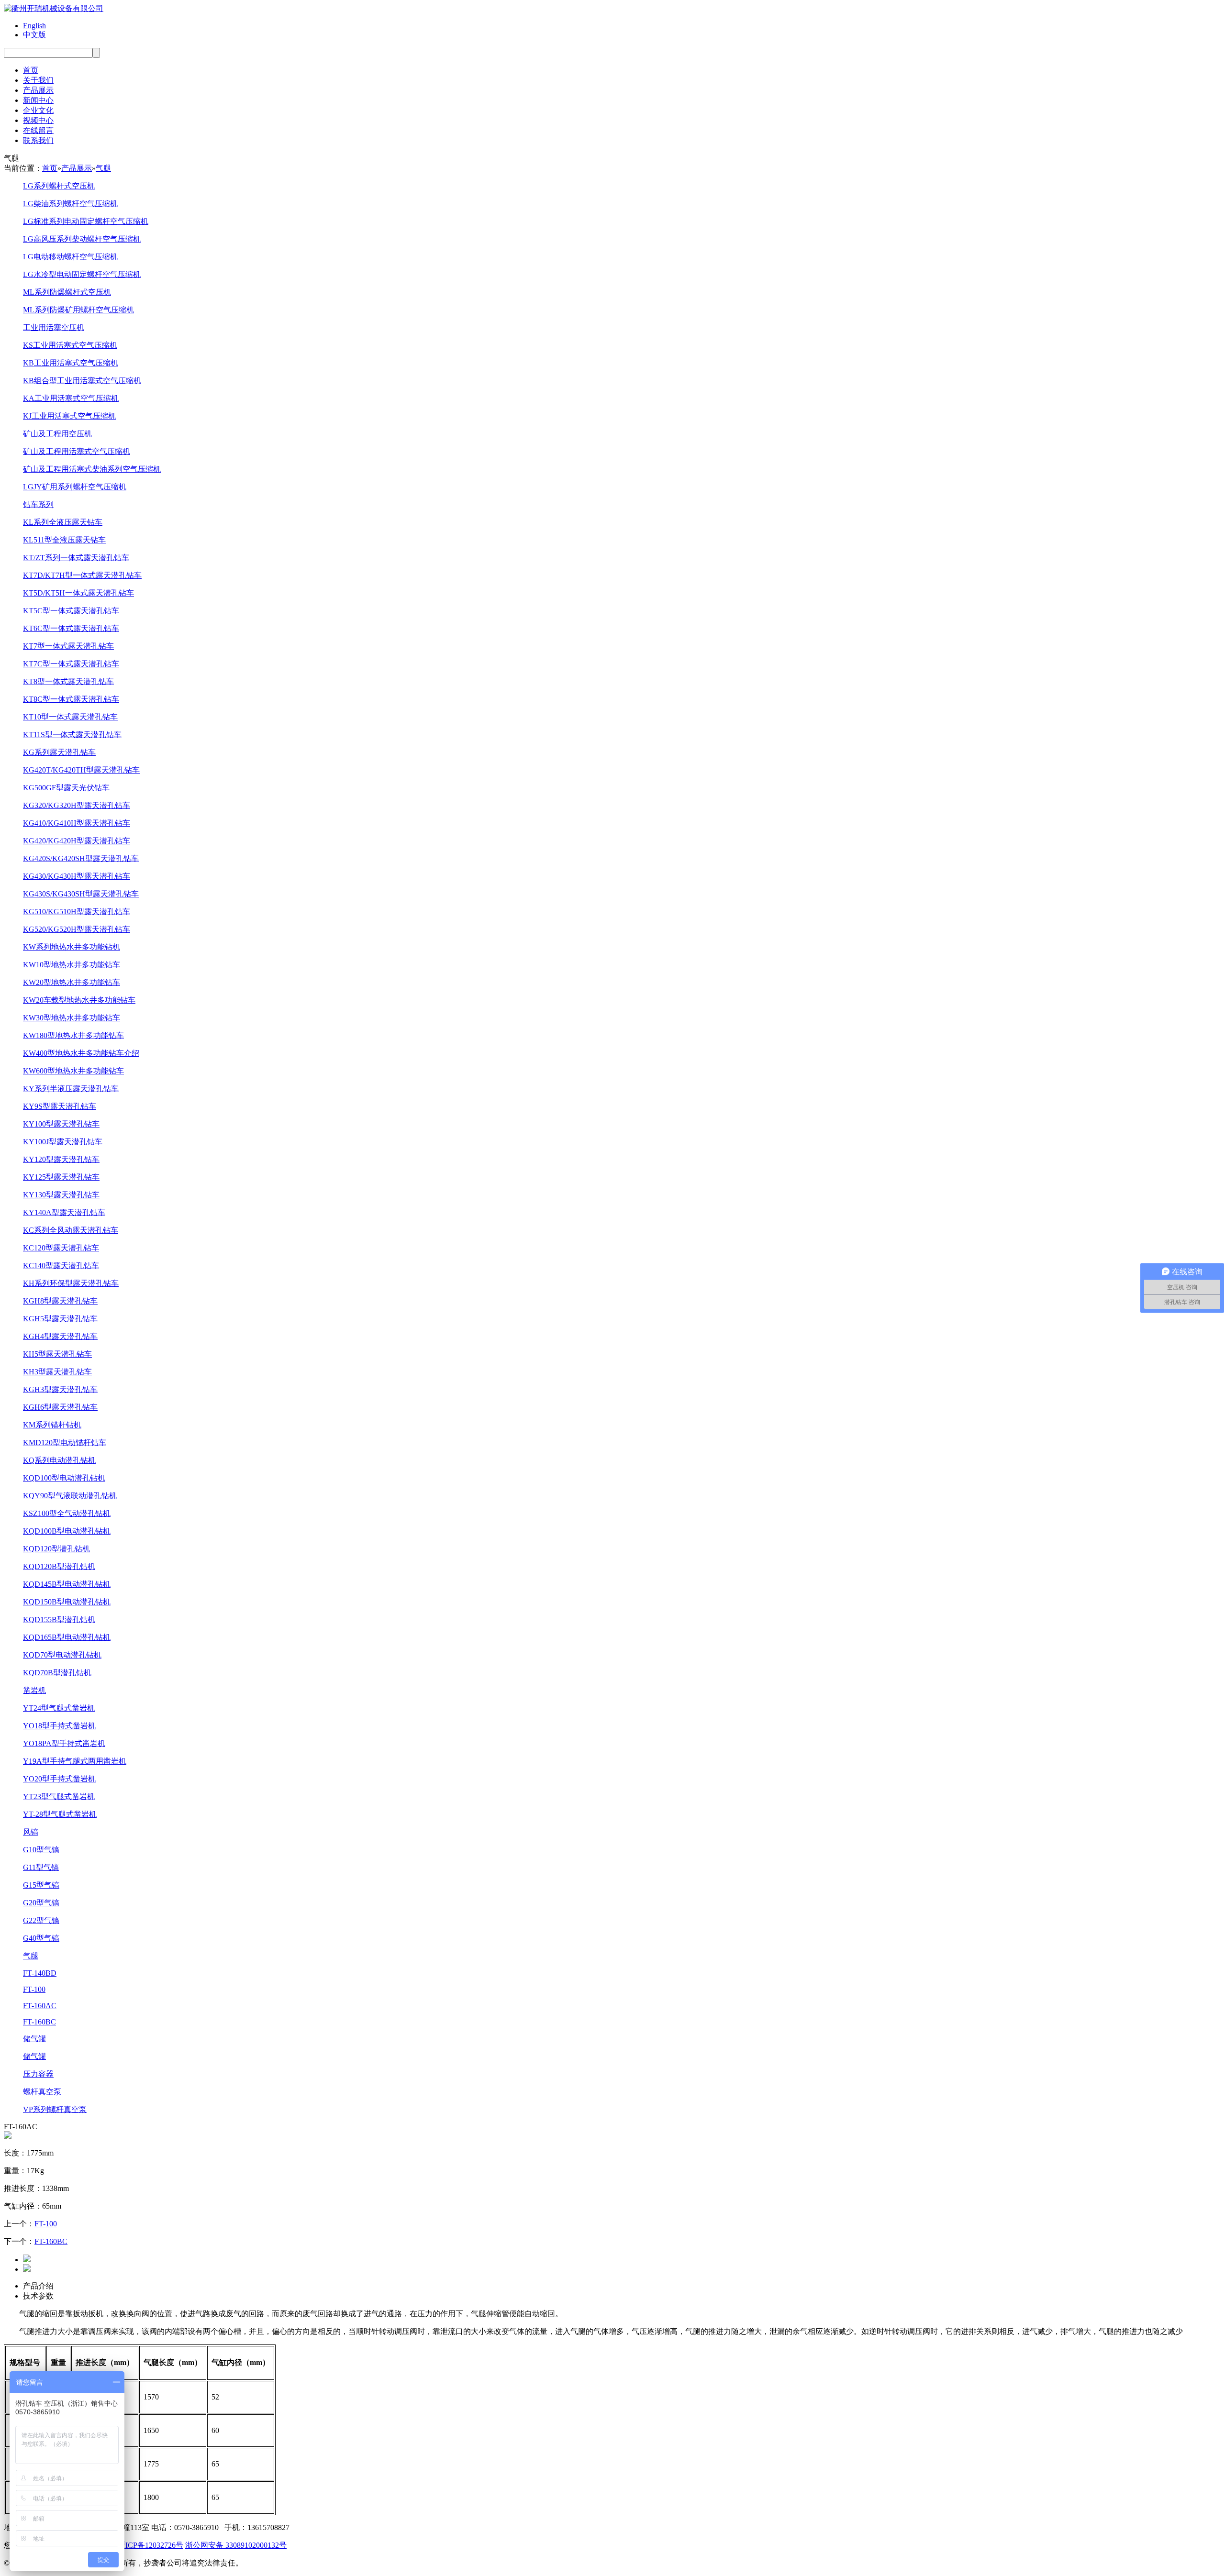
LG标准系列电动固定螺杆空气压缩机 (86, 221)
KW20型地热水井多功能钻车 (72, 982)
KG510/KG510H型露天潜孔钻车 (77, 912)
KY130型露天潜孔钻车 (61, 1195)
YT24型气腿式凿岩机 (59, 1708)
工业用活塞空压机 (54, 327)
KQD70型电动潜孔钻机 (62, 1655)
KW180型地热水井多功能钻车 (73, 1035)
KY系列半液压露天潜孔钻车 (71, 1089)
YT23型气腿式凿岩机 (59, 1797)
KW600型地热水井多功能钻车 (73, 1071)
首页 (31, 70)
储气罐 (34, 2039)
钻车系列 (38, 504)
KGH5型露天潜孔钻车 (60, 1319)
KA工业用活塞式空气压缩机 (71, 398)
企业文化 (38, 110)
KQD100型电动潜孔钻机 (64, 1478)
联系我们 (38, 140)
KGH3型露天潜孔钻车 (60, 1389)
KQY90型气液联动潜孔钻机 (70, 1496)
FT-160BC (39, 2022)
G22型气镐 (41, 1920)
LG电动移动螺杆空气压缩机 (70, 257)
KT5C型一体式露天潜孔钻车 (71, 611)
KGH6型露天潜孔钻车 (60, 1407)
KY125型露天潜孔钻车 (61, 1177)
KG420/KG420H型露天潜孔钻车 (77, 841)
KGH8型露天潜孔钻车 (60, 1301)
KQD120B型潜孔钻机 (59, 1566)
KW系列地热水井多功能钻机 (72, 947)
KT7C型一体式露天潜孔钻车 (71, 664)
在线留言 (38, 130)
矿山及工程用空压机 (57, 434)
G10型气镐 (41, 1850)
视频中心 (38, 120)
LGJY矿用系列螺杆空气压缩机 (75, 487)
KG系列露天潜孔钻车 (59, 752)
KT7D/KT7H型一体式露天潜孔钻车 (82, 575)
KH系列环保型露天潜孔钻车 (71, 1283)
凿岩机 (34, 1690)
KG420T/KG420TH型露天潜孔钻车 (81, 770)
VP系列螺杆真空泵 (55, 2109)
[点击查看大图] (8, 2136)
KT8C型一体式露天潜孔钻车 (71, 699)
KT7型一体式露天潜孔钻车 (68, 646)
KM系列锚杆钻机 (52, 1425)
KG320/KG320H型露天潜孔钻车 (77, 805)
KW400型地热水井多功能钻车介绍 (81, 1053)
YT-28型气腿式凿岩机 (60, 1814)
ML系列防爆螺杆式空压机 (67, 292)
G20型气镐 (41, 1903)
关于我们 (38, 80)
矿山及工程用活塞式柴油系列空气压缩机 (92, 469)
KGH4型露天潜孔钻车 (60, 1336)
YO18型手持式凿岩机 (59, 1726)
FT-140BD (40, 1973)
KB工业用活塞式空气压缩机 (71, 363)
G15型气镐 (41, 1885)
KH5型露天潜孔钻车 (57, 1354)
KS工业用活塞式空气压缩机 (70, 345)
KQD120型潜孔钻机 (56, 1549)
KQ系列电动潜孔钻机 (59, 1460)
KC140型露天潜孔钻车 (61, 1266)
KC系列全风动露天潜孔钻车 (71, 1230)
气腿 (103, 168)
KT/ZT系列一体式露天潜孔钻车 (76, 558)
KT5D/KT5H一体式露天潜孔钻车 (78, 593)
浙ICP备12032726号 (150, 2545)
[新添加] (27, 2260)
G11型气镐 (41, 1867)
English (34, 26)
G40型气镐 (41, 1938)
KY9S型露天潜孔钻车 (60, 1106)
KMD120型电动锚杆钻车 (65, 1443)
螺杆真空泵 (42, 2092)
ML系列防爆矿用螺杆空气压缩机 (78, 310)
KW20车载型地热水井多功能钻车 (79, 1000)
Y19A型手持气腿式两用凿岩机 (75, 1761)
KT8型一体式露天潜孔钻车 (68, 681)
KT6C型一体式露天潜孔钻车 (71, 628)
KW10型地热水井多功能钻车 (72, 965)
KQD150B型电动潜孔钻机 (67, 1602)
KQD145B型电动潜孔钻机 (67, 1584)
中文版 (34, 35)
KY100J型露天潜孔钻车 (63, 1142)
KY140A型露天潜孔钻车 (64, 1212)
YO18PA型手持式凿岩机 (64, 1743)
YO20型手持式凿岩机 (59, 1779)
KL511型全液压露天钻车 (64, 540)
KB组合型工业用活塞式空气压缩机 (82, 381)
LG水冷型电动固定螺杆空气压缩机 (82, 274)
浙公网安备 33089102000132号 (236, 2545)
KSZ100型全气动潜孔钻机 (67, 1513)
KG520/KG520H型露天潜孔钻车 (77, 929)
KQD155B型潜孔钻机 (59, 1620)
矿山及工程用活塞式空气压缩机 (77, 451)
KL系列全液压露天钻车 (63, 522)
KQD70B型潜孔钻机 (57, 1673)
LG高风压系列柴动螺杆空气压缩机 (82, 239)
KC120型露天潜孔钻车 (61, 1248)
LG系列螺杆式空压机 (59, 186)
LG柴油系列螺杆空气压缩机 (70, 204)
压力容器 (38, 2074)
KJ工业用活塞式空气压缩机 (69, 416)
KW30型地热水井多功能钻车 (72, 1018)
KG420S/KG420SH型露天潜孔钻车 (81, 858)
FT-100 (34, 1989)
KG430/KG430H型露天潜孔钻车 (77, 876)
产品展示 (38, 90)
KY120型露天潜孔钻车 (61, 1159)
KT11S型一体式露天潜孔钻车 (72, 735)
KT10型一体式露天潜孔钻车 (70, 717)
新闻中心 (38, 100)
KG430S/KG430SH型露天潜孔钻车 (81, 894)
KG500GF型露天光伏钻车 (66, 788)
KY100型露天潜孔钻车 (61, 1124)
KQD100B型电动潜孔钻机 (67, 1531)
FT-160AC (40, 2006)
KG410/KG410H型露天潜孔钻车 (77, 823)
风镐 (31, 1832)
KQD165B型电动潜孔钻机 (67, 1637)
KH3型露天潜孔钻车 (57, 1372)
